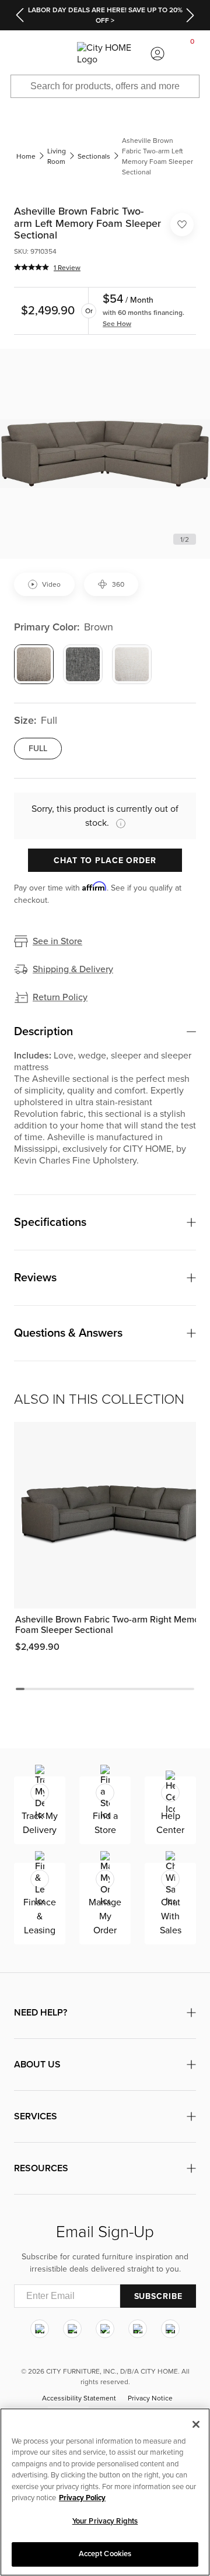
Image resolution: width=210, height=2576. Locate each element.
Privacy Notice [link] (150, 2399)
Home (26, 156)
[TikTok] (170, 2329)
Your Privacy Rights (105, 2521)
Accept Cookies (105, 2554)
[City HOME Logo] (105, 54)
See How (117, 324)
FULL (38, 749)
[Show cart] (192, 54)
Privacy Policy (82, 2498)
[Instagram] (40, 2329)
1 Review (67, 268)
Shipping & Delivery (73, 969)
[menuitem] (17, 54)
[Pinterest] (138, 2329)
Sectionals (94, 156)
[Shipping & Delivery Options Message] (117, 823)
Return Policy (60, 997)
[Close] (196, 2424)
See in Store (57, 941)
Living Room (57, 156)
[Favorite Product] (182, 225)
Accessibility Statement (79, 2399)
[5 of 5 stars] (32, 267)
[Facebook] (72, 2329)
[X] (105, 2329)
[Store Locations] (52, 54)
